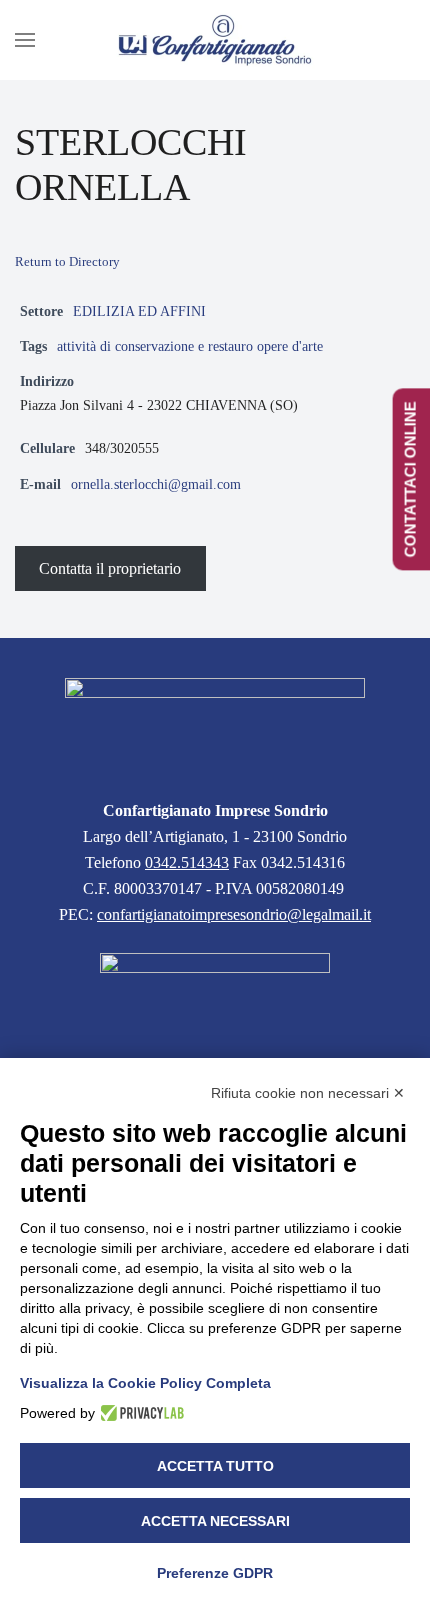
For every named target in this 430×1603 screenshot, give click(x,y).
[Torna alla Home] (215, 40)
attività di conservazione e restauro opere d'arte (190, 346)
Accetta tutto (215, 1466)
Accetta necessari (215, 1521)
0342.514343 (187, 862)
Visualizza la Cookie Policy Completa (145, 1383)
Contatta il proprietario (110, 568)
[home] (215, 726)
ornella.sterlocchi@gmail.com (156, 484)
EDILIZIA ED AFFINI (139, 311)
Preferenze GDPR (215, 1573)
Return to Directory (67, 261)
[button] (25, 40)
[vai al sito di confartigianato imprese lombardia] (215, 996)
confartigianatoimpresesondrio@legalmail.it (234, 914)
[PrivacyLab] (139, 1413)
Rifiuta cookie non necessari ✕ (308, 1093)
